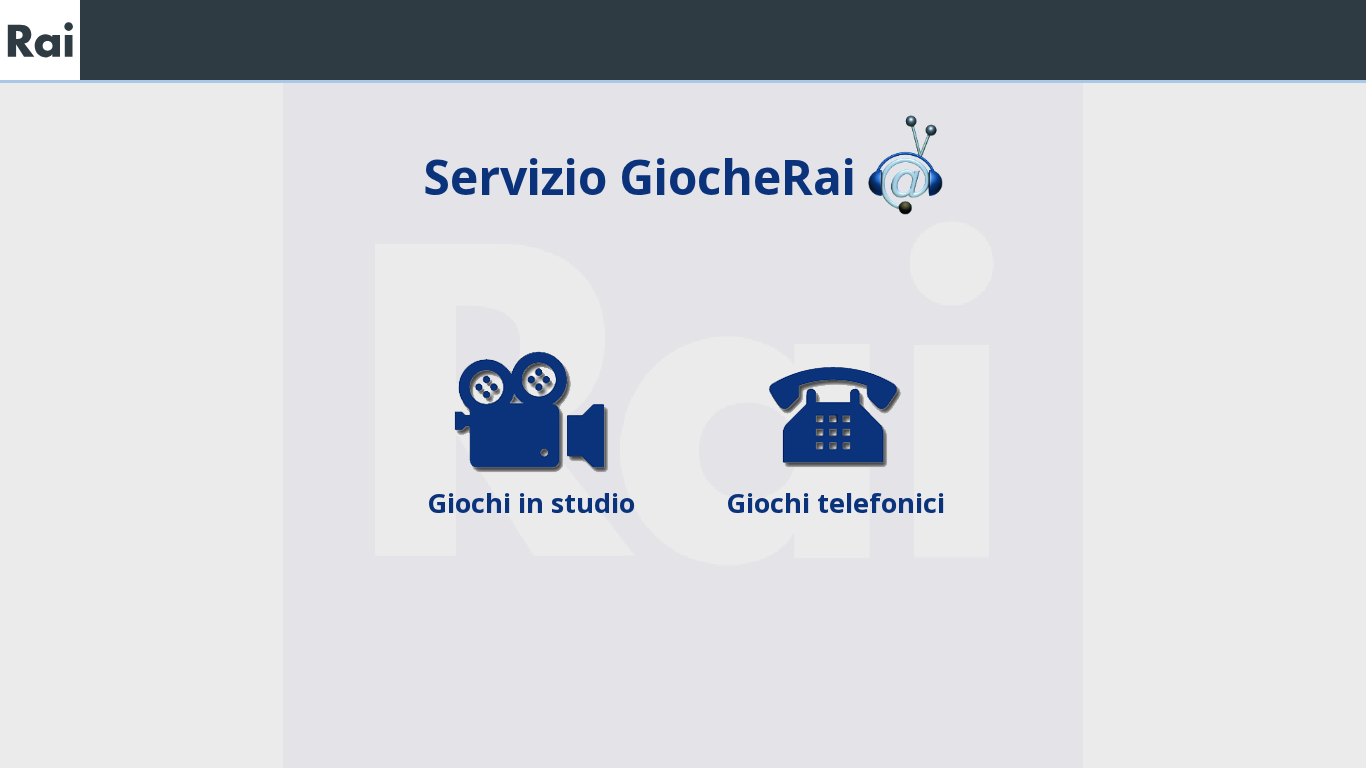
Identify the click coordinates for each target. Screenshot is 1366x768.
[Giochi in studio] (533, 363)
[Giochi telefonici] (835, 363)
